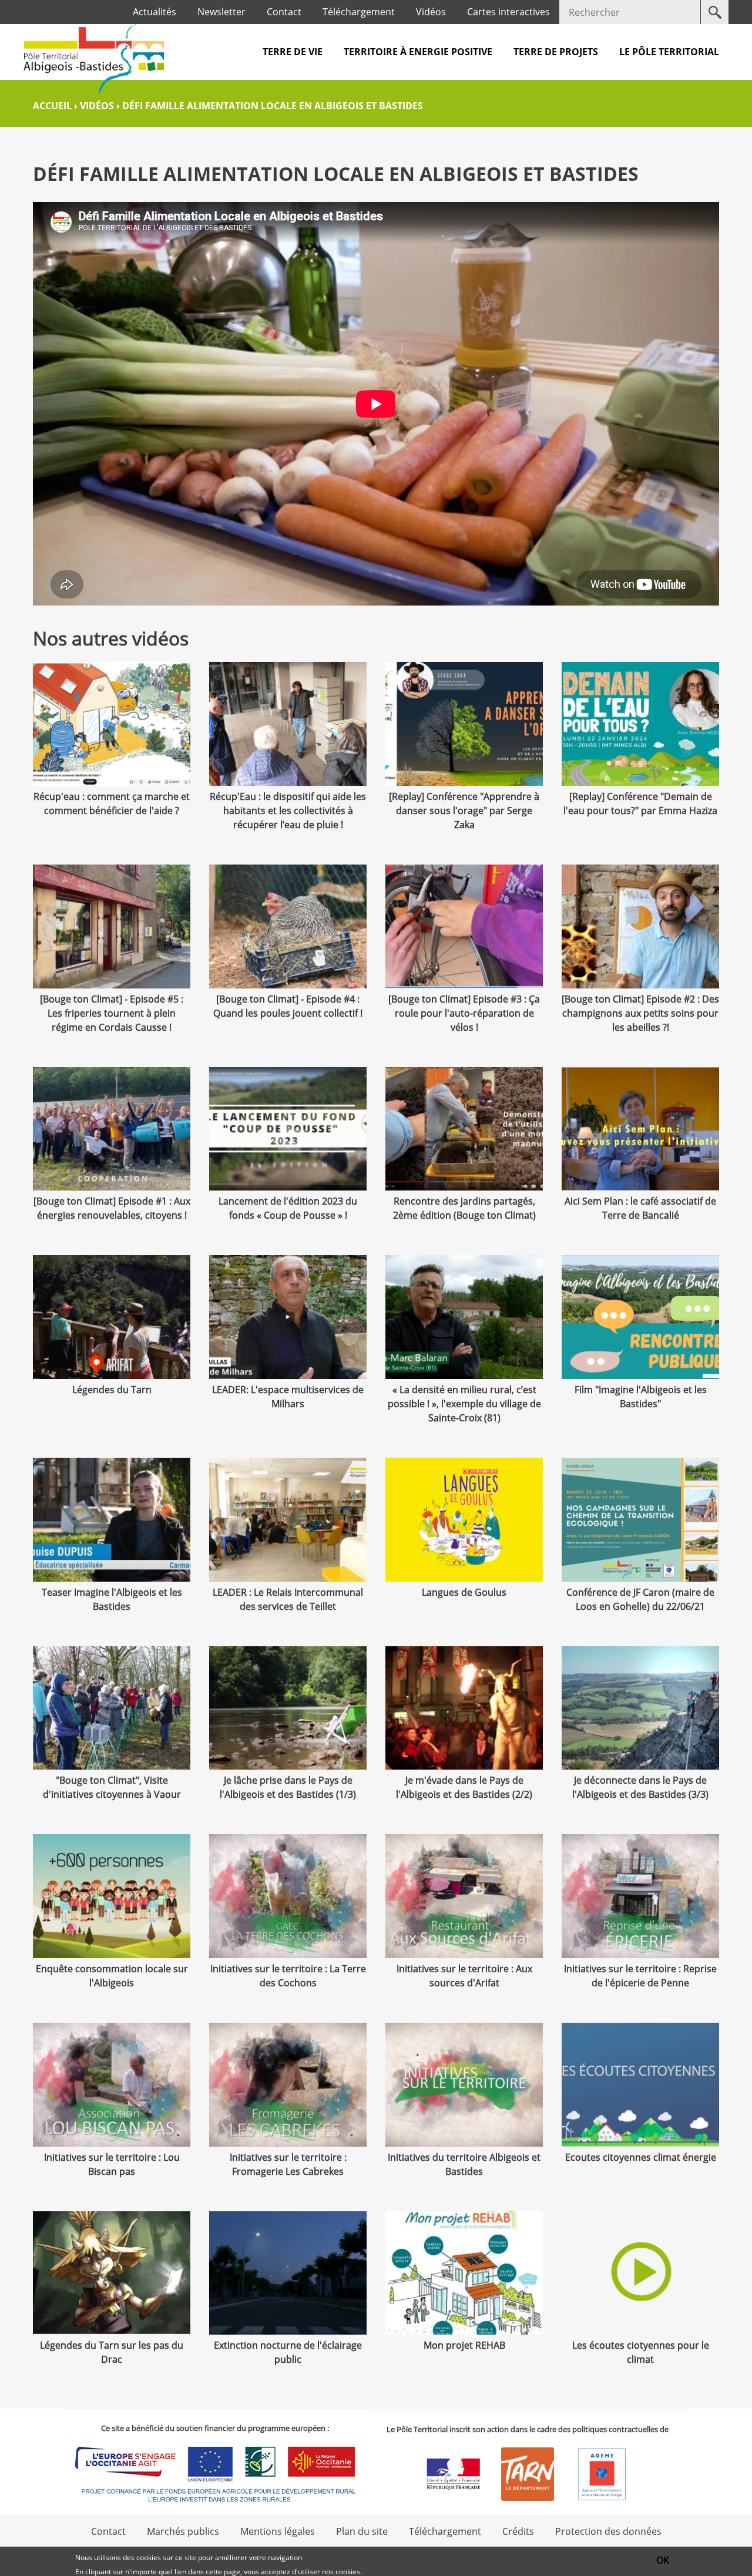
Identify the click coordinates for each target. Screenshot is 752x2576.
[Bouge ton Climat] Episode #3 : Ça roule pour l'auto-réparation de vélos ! (464, 1013)
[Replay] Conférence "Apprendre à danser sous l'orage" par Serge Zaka (464, 811)
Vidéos (431, 12)
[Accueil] (94, 58)
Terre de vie (293, 52)
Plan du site (362, 2531)
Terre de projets (556, 52)
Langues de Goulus (464, 1592)
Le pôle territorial (669, 52)
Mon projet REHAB (464, 2345)
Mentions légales (278, 2531)
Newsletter (221, 12)
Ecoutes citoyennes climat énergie (641, 2157)
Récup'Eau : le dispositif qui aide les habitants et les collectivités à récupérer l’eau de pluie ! (288, 811)
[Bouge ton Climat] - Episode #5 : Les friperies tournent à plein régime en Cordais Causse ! (112, 1013)
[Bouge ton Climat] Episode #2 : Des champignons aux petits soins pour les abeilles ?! (640, 1013)
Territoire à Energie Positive (418, 52)
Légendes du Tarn (112, 1390)
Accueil (52, 106)
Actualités (155, 12)
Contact (284, 12)
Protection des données (608, 2531)
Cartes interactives (508, 12)
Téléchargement (359, 12)
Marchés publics (183, 2531)
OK (663, 2560)
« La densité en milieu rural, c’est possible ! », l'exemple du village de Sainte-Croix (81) (464, 1404)
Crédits (518, 2531)
